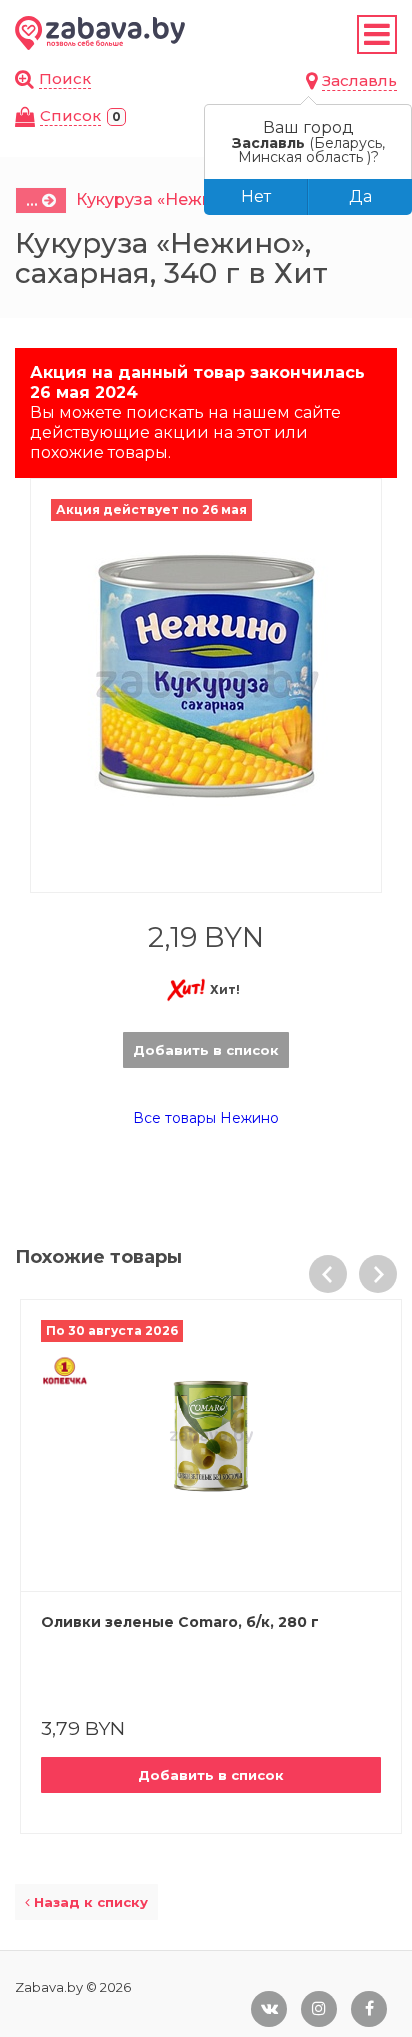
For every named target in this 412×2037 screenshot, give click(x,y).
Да (360, 196)
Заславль (359, 80)
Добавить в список (206, 1050)
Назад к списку (89, 1902)
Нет (256, 196)
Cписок (70, 115)
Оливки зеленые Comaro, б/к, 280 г (180, 1622)
